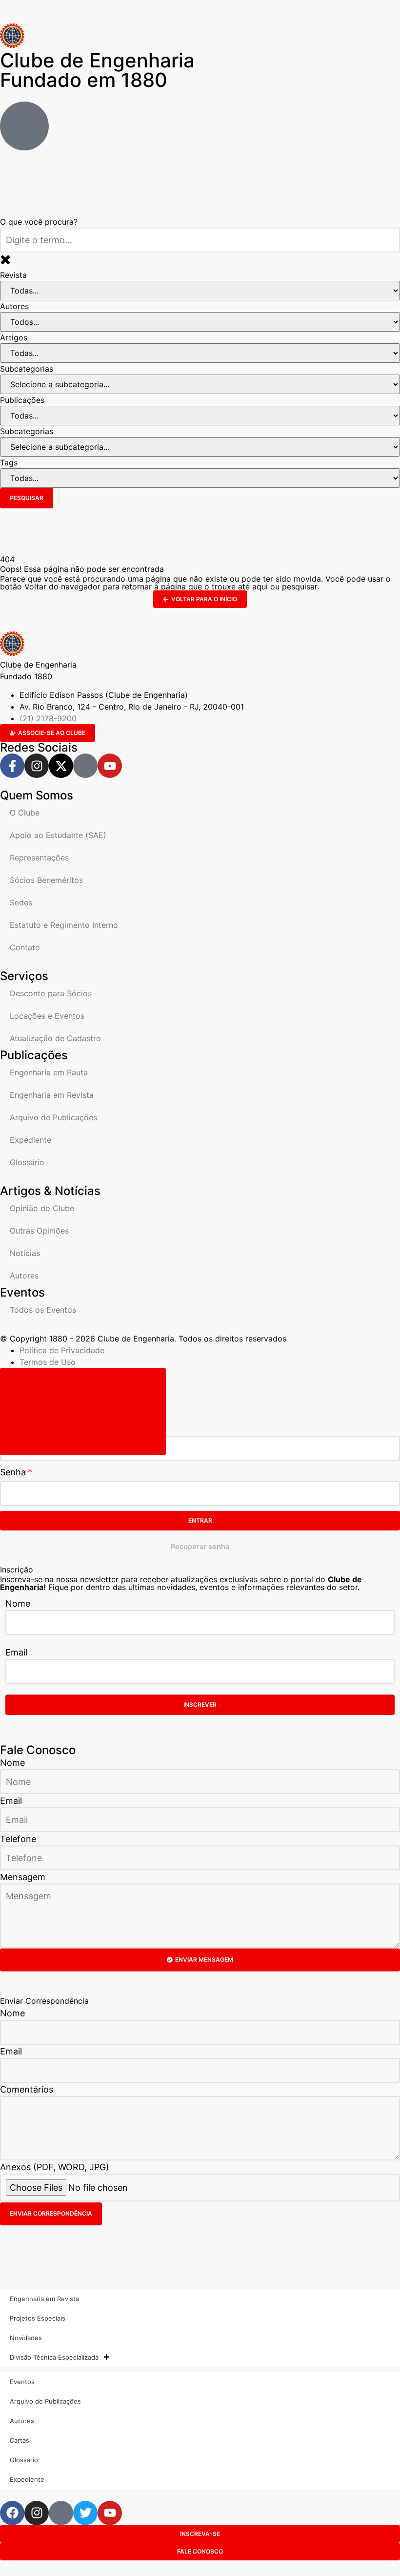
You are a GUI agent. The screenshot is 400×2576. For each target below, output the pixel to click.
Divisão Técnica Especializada (54, 2357)
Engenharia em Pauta (49, 1072)
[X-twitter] (61, 766)
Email (16, 1652)
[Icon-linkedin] (85, 766)
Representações (39, 858)
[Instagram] (37, 766)
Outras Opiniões (39, 1231)
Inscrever (200, 1705)
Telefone (18, 1839)
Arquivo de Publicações (53, 1117)
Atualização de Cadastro (55, 1038)
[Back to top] (83, 1412)
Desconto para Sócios (51, 993)
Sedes (21, 902)
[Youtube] (110, 766)
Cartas (20, 2440)
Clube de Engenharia (97, 70)
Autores (24, 1276)
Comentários (27, 2089)
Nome (18, 1603)
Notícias (25, 1253)
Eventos (22, 2382)
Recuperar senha (200, 1546)
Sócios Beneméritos (46, 880)
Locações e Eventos (47, 1016)
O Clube (25, 813)
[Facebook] (12, 2513)
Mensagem (23, 1877)
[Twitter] (85, 2513)
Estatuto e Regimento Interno (64, 925)
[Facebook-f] (12, 766)
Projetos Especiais (38, 2318)
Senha (13, 1472)
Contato (25, 947)
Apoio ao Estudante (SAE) (58, 835)
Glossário (27, 1162)
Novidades (26, 2338)
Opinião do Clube (42, 1208)
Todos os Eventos (43, 1310)
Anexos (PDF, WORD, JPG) (55, 2167)
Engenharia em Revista (52, 1095)
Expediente (30, 1140)
